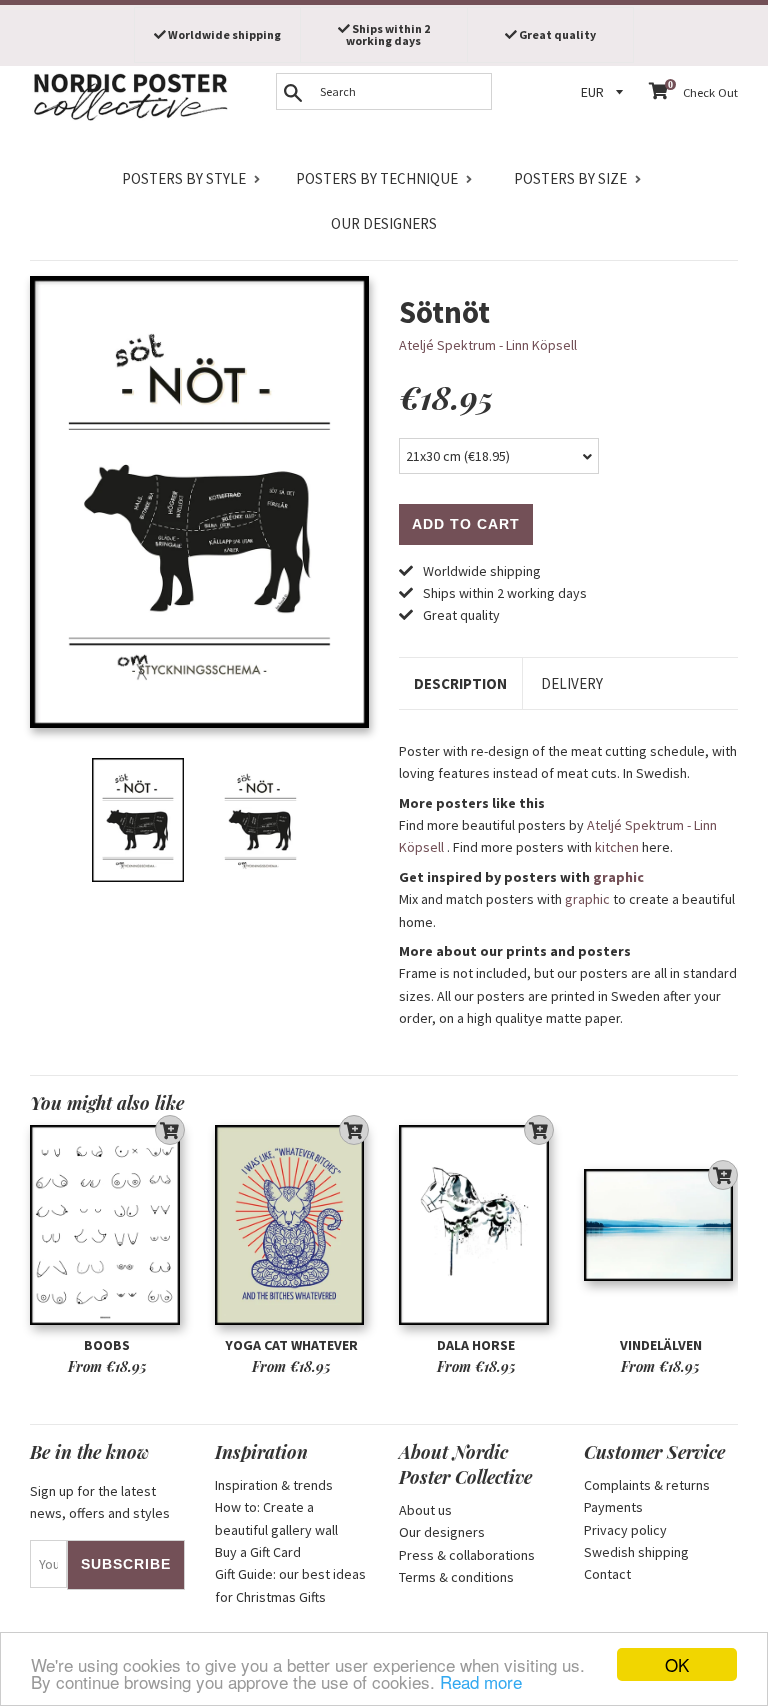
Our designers (384, 223)
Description (460, 683)
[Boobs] (107, 1225)
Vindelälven (661, 1345)
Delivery (572, 683)
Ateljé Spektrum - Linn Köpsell (488, 345)
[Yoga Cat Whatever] (292, 1225)
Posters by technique (377, 178)
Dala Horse (476, 1345)
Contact (607, 1574)
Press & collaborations (467, 1555)
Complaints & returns (647, 1485)
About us (425, 1510)
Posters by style (184, 178)
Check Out (710, 92)
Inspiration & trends (274, 1485)
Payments (613, 1507)
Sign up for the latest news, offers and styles (100, 1502)
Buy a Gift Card (258, 1552)
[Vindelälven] (661, 1225)
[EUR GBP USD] (605, 92)
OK (677, 1664)
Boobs (107, 1345)
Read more (481, 1681)
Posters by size (570, 178)
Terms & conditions (456, 1577)
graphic (618, 877)
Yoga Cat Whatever (291, 1345)
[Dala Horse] (476, 1225)
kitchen (617, 847)
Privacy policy (625, 1530)
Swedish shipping (636, 1552)
